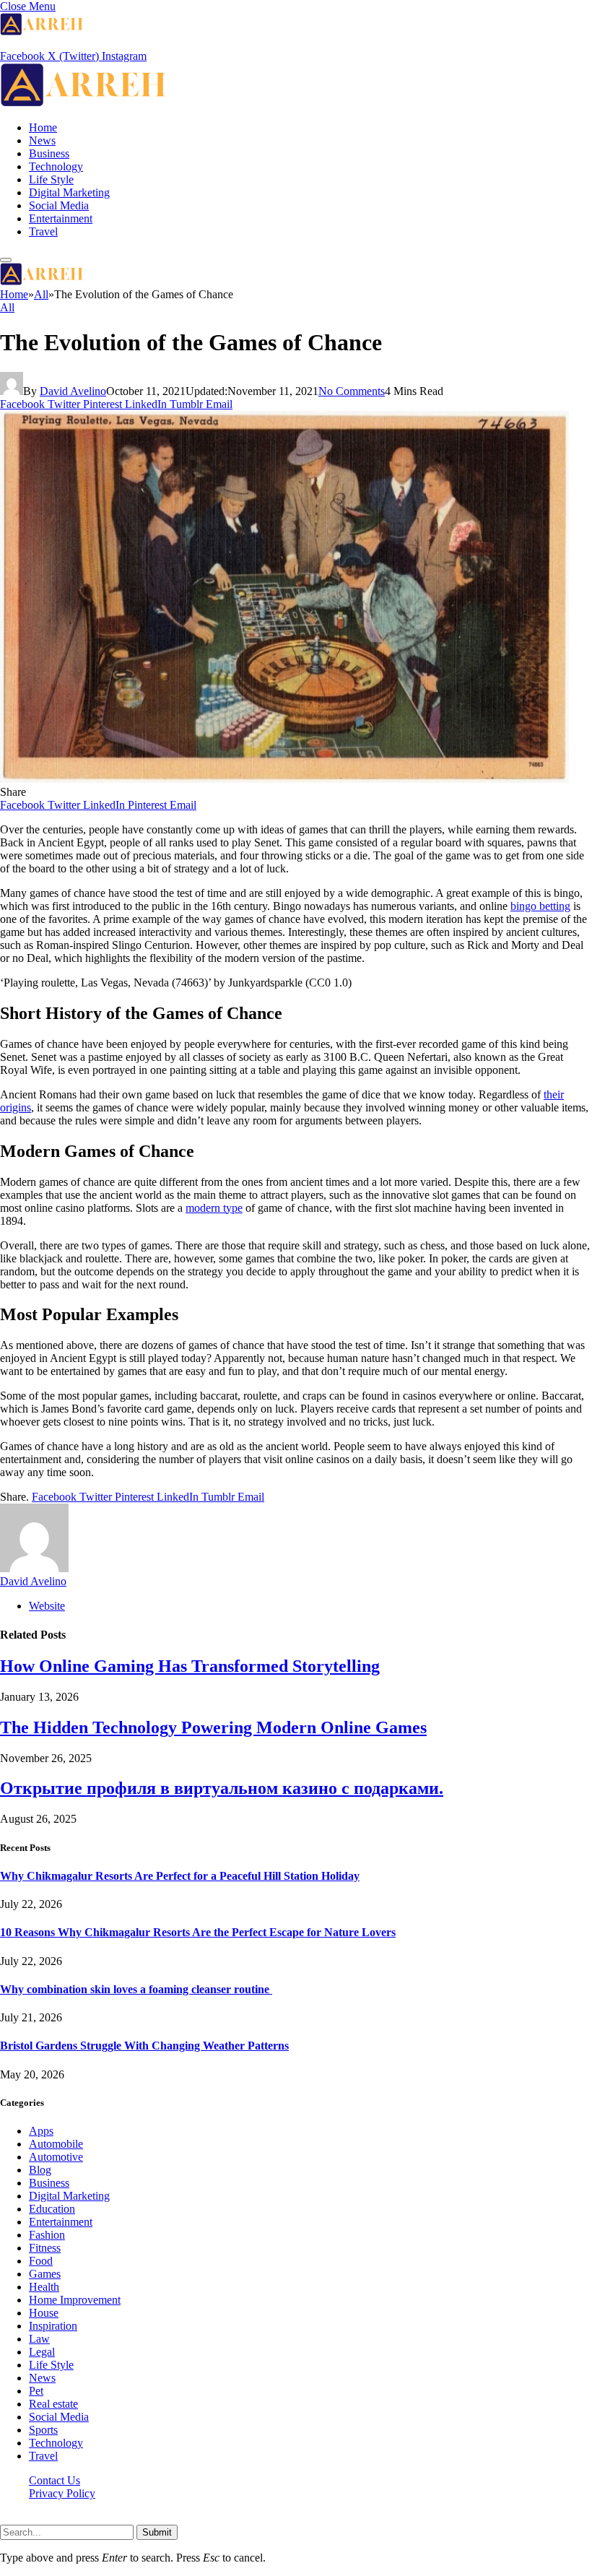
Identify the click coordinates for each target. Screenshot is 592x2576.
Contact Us (55, 2480)
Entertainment (61, 218)
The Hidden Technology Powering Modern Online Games (213, 1727)
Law (39, 2339)
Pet (36, 2391)
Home (43, 127)
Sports (43, 2430)
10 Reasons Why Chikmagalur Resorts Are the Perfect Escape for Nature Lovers (198, 1932)
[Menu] (6, 260)
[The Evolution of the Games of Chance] (284, 779)
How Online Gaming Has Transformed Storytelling (190, 1666)
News (42, 140)
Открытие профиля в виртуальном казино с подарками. (222, 1788)
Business (49, 153)
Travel (43, 231)
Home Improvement (75, 2300)
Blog (40, 2170)
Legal (42, 2352)
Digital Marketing (69, 192)
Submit (157, 2532)
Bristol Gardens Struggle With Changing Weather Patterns (144, 2046)
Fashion (47, 2235)
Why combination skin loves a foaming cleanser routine (136, 1989)
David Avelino (73, 391)
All (7, 307)
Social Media (59, 205)
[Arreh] (83, 103)
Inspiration (53, 2326)
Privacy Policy (62, 2493)
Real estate (53, 2404)
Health (44, 2287)
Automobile (56, 2144)
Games (45, 2274)
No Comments (352, 391)
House (44, 2313)
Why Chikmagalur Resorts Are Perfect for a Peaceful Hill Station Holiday (180, 1876)
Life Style (51, 179)
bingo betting (540, 906)
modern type (214, 1208)
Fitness (45, 2248)
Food (41, 2261)
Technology (56, 166)
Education (52, 2209)
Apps (41, 2131)
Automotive (56, 2157)
